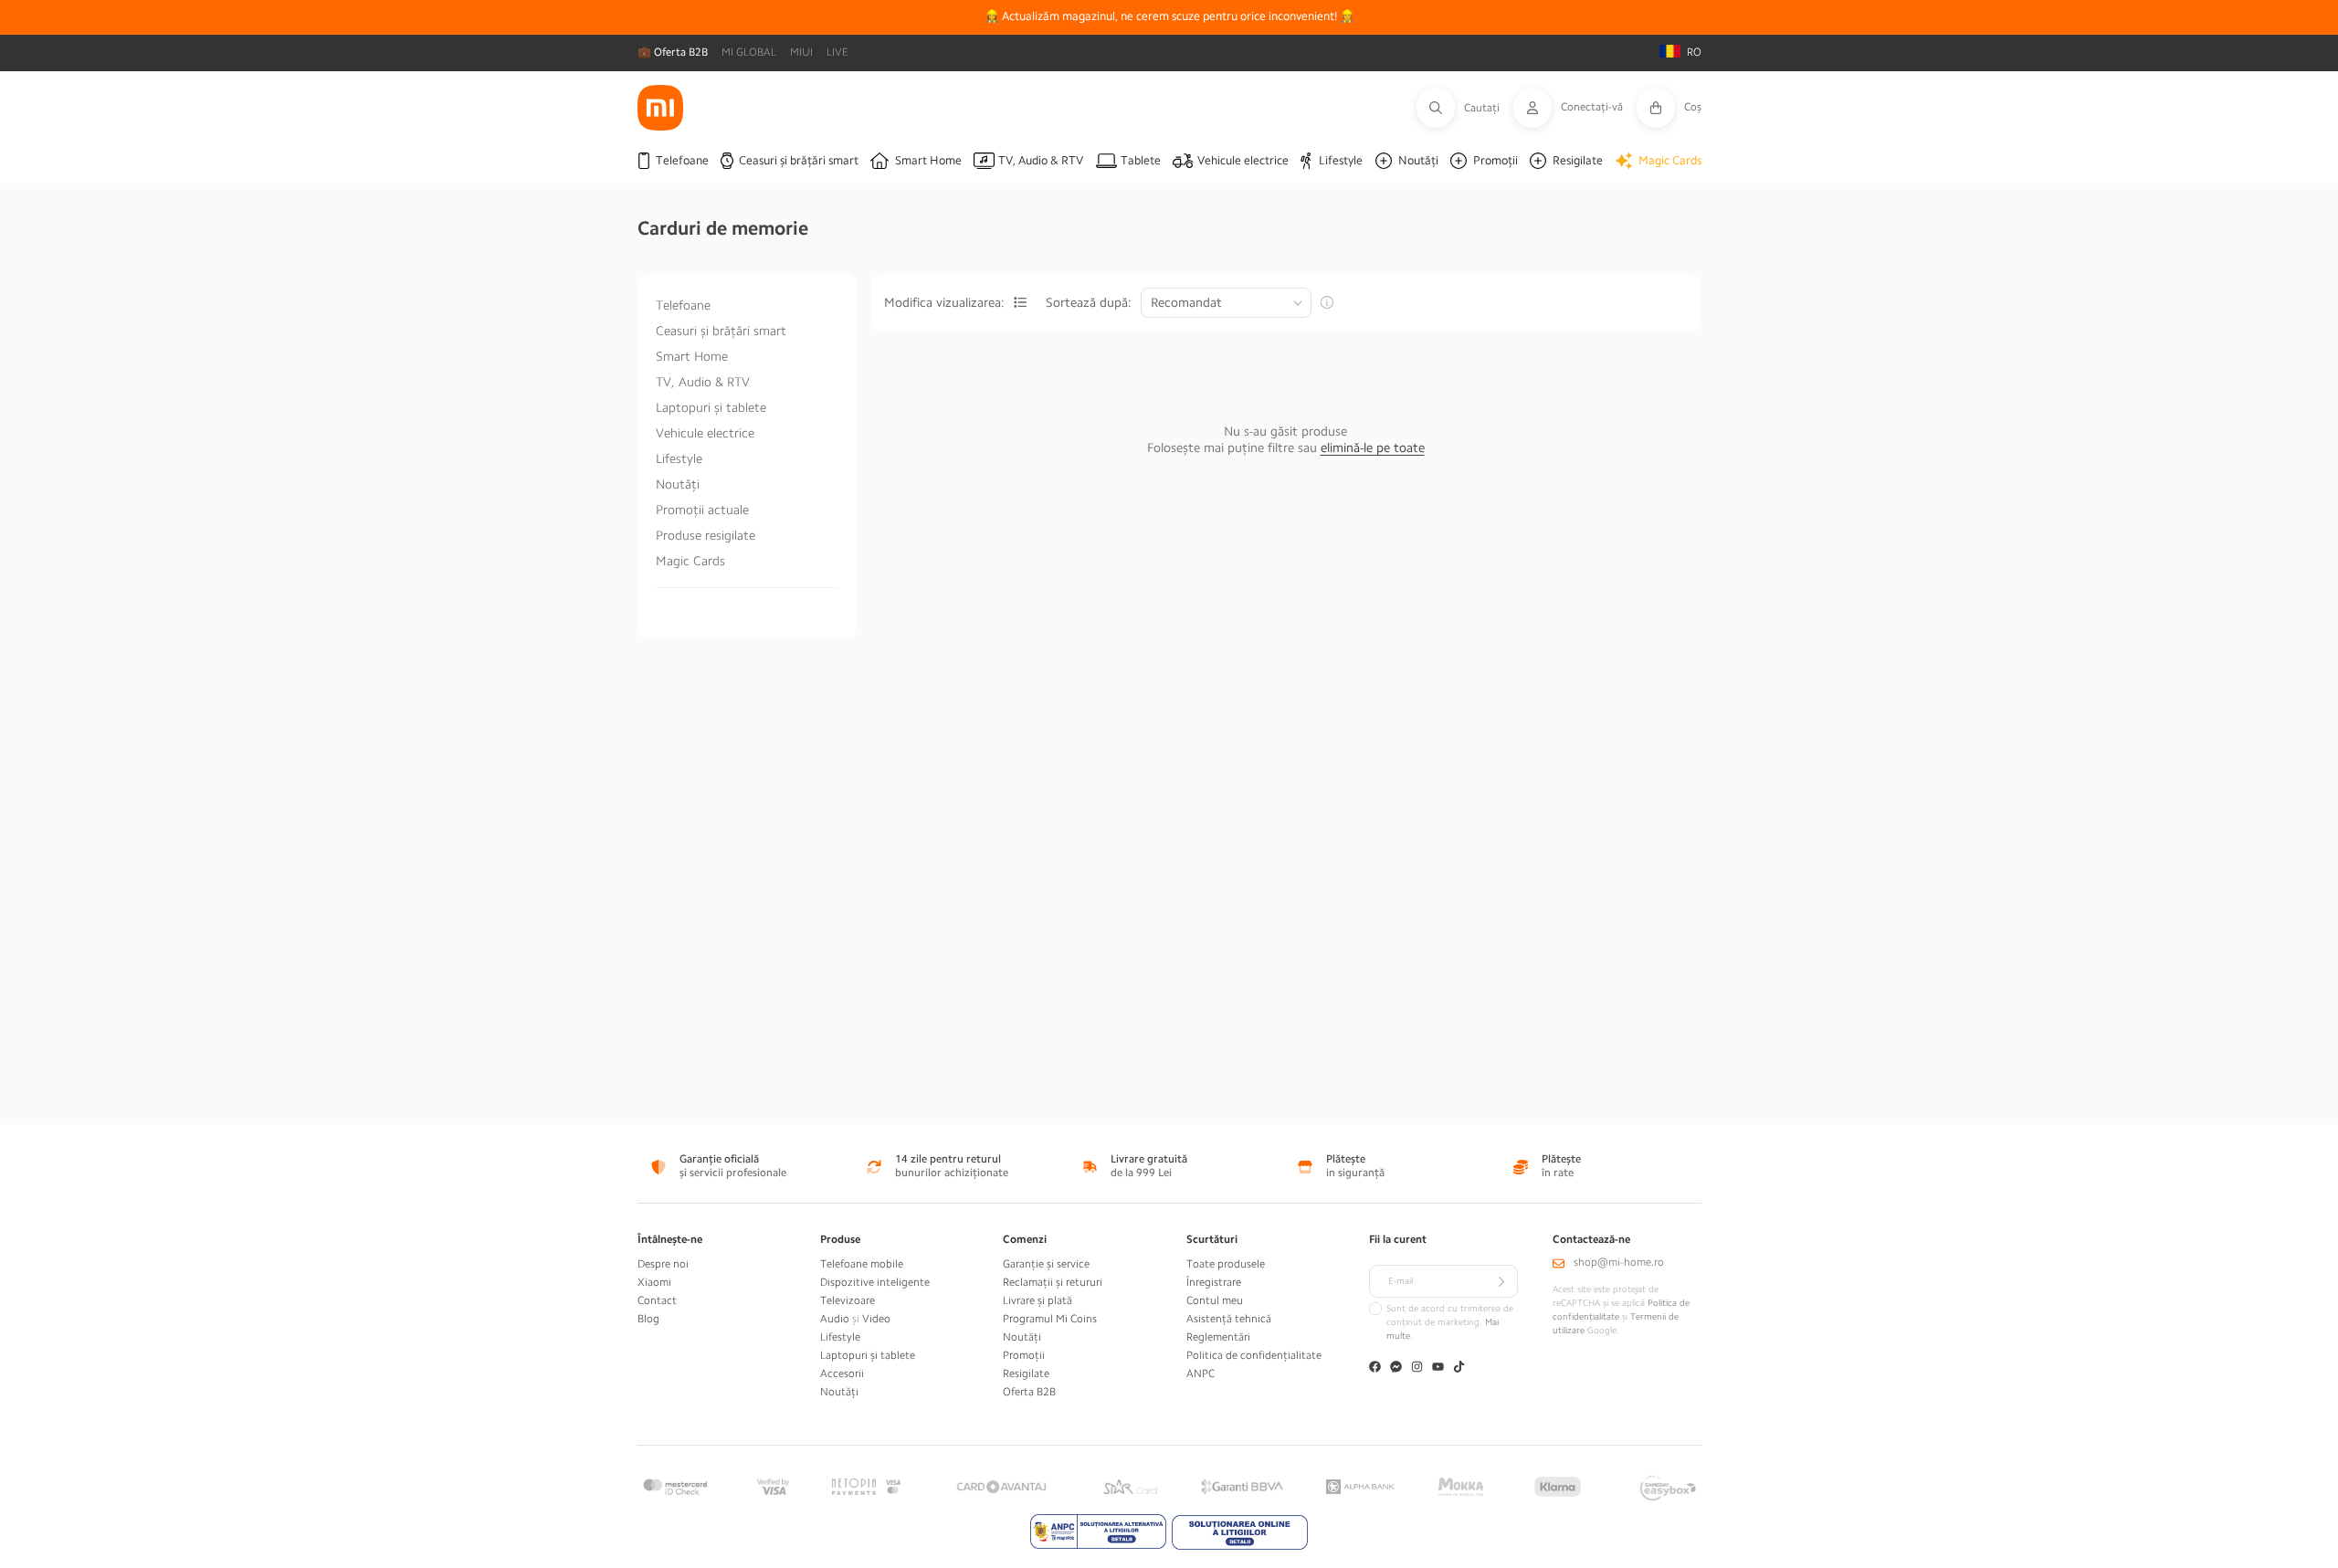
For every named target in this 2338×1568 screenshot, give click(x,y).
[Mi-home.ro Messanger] (1396, 1368)
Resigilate (1026, 1373)
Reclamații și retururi (1053, 1282)
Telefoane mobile (862, 1264)
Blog (648, 1319)
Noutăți (678, 484)
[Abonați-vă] (1501, 1281)
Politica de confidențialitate (1254, 1355)
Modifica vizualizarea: (944, 302)
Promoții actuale (702, 510)
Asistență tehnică (1229, 1319)
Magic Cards (690, 561)
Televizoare (848, 1300)
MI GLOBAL (749, 52)
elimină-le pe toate (1373, 447)
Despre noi (663, 1264)
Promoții (1024, 1355)
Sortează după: (1089, 302)
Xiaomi (654, 1282)
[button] (1465, 108)
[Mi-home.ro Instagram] (1417, 1368)
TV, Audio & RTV (703, 382)
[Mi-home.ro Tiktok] (1459, 1368)
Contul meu (1215, 1300)
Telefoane (683, 305)
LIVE (837, 52)
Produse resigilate (706, 535)
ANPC (1201, 1373)
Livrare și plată (1037, 1300)
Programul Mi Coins (1050, 1319)
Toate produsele (1226, 1264)
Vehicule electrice (705, 433)
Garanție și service (1046, 1264)
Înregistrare (1214, 1282)
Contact (657, 1300)
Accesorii (842, 1373)
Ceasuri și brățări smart (721, 331)
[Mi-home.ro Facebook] (1375, 1368)
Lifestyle (679, 458)
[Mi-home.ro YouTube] (1438, 1368)
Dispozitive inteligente (875, 1282)
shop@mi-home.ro (1619, 1262)
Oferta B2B (1029, 1392)
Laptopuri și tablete (711, 407)
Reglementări (1218, 1337)
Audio (835, 1319)
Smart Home (692, 356)
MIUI (801, 52)
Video (876, 1319)
